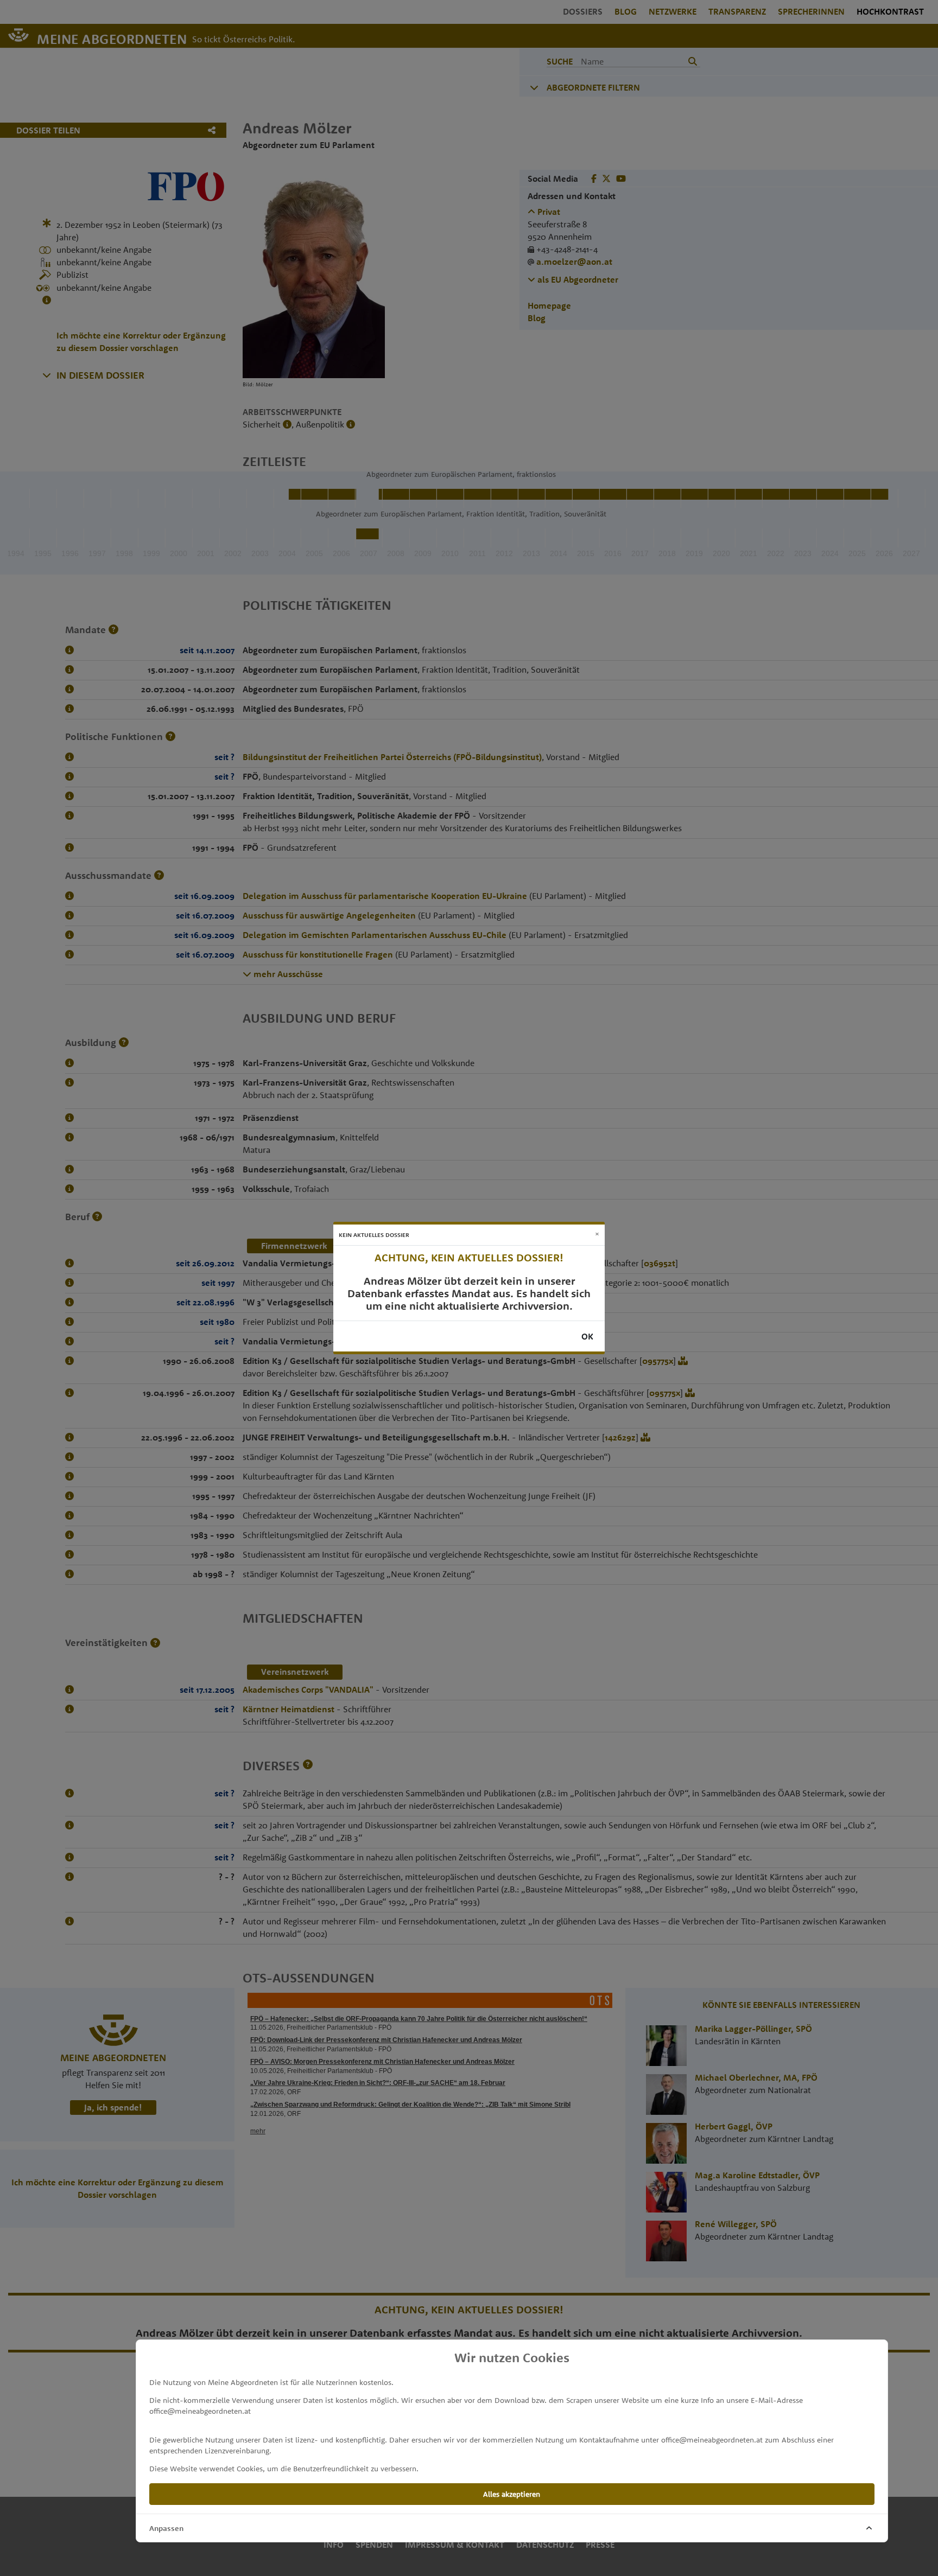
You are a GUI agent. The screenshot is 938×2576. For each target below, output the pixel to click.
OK (587, 1336)
